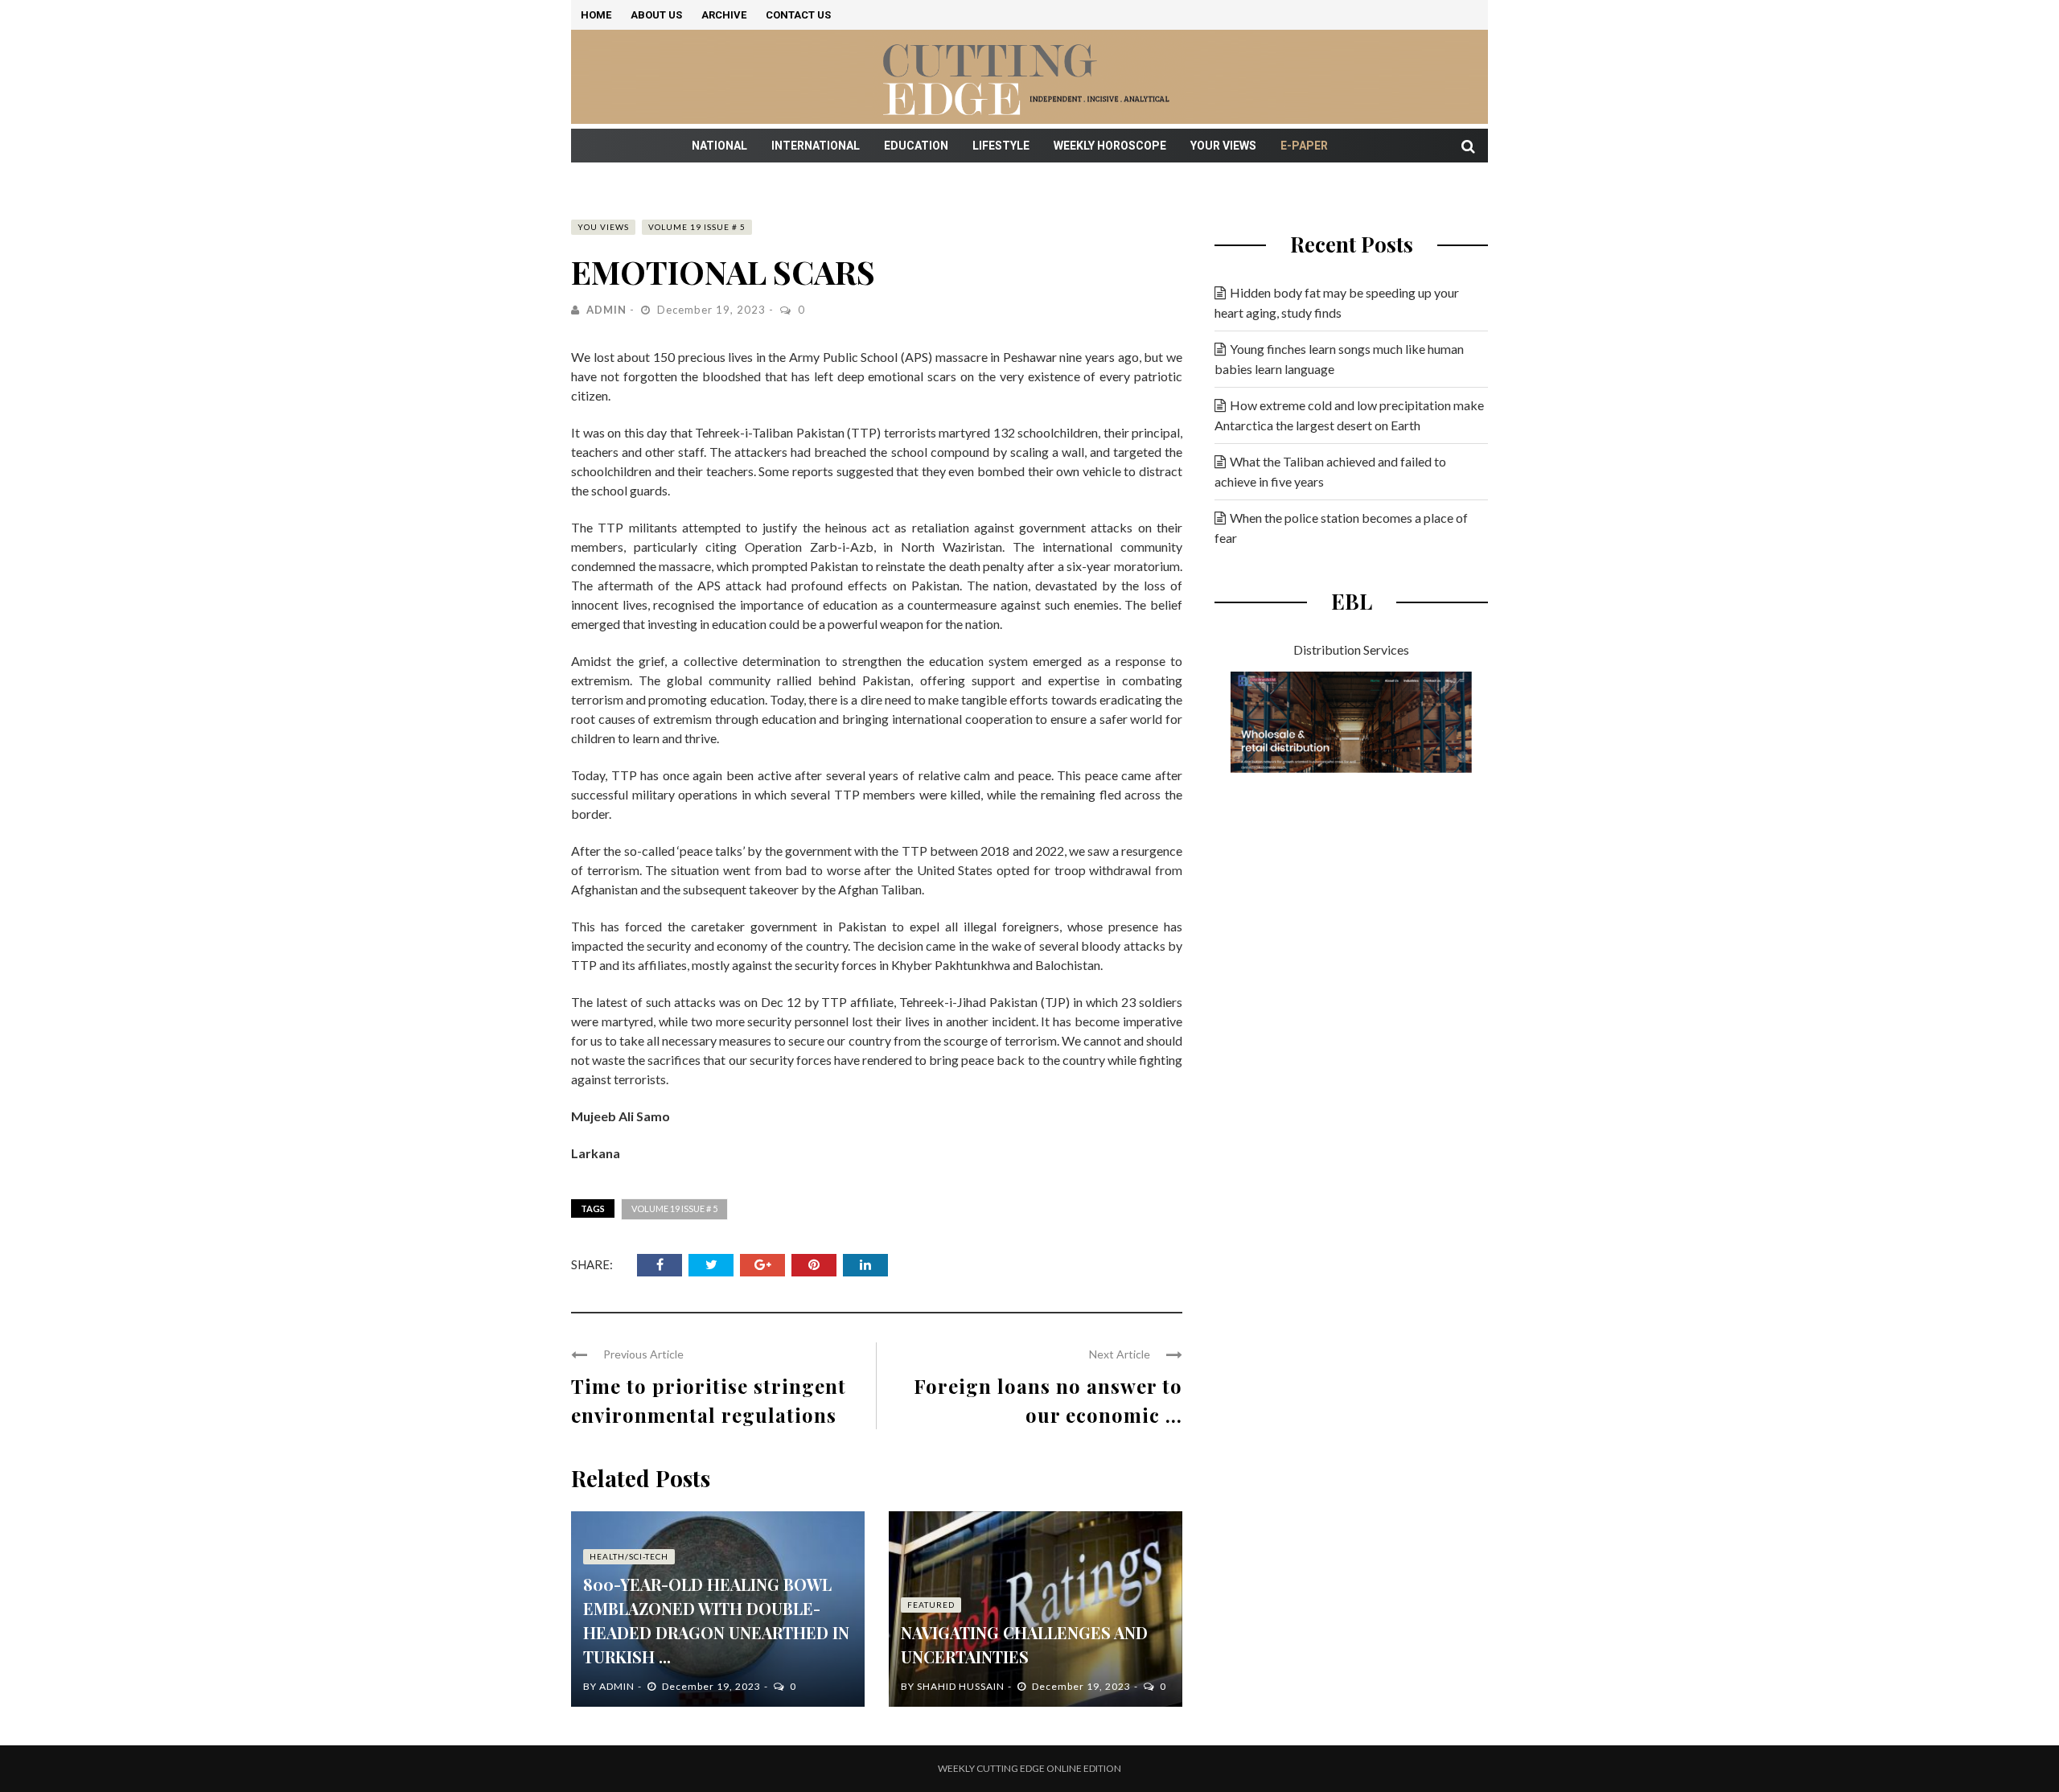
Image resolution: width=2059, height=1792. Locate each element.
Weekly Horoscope (1110, 146)
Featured (931, 1605)
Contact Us (798, 15)
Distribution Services (1351, 649)
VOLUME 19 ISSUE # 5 (697, 227)
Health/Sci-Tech (629, 1556)
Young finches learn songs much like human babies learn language (1339, 359)
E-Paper (1304, 146)
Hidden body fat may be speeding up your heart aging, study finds (1337, 302)
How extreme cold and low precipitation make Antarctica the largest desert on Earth (1349, 415)
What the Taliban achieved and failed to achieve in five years (1330, 471)
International (816, 146)
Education (916, 146)
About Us (656, 15)
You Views (603, 227)
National (719, 146)
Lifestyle (1001, 146)
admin (606, 310)
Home (596, 15)
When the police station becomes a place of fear (1341, 528)
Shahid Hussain (961, 1686)
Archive (724, 15)
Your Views (1223, 146)
